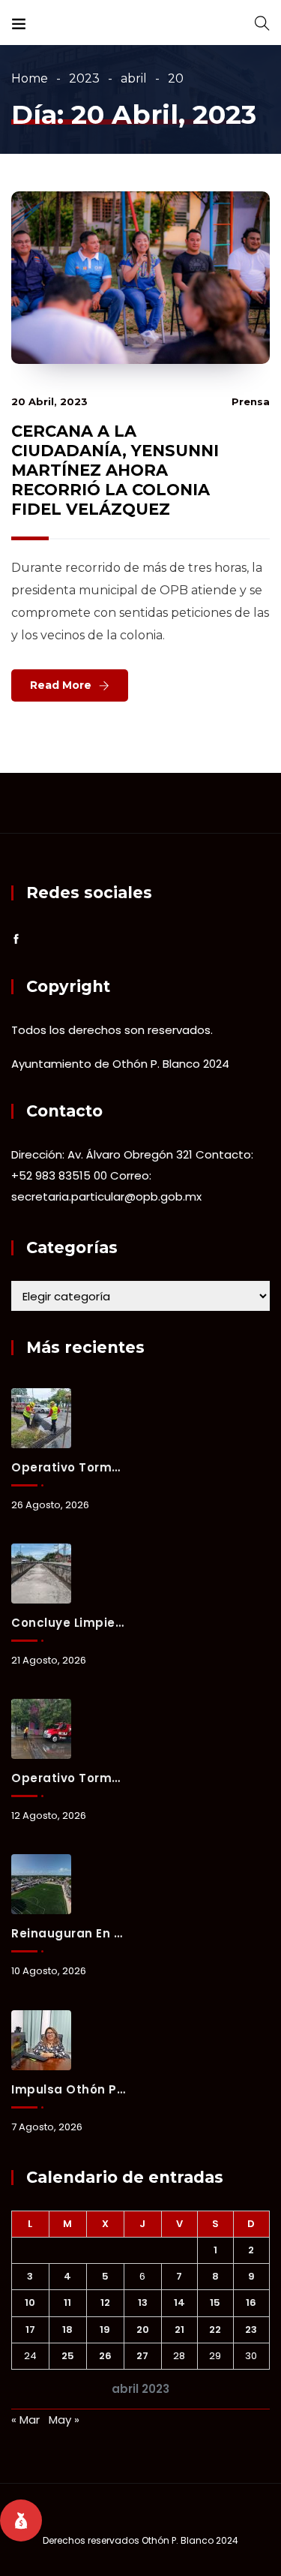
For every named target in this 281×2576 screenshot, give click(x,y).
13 (143, 2302)
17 (30, 2330)
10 (30, 2302)
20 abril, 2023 (49, 401)
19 (105, 2330)
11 (67, 2302)
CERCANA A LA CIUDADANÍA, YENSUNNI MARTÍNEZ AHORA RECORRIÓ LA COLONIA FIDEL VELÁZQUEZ (115, 470)
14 (179, 2302)
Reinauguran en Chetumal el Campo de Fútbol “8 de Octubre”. (68, 1933)
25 (68, 2356)
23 (251, 2330)
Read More (61, 685)
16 (251, 2302)
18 (67, 2330)
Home (30, 78)
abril (134, 78)
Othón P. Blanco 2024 (190, 2540)
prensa (251, 401)
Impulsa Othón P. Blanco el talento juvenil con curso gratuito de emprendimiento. (68, 2089)
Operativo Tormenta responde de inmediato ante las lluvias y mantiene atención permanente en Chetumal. (68, 1467)
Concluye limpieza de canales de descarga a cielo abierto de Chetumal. (68, 1623)
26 (105, 2356)
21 (179, 2330)
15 (215, 2302)
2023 (84, 78)
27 (142, 2356)
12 (105, 2302)
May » (64, 2420)
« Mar (25, 2420)
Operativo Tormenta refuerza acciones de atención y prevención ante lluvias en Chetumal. (68, 1778)
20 (143, 2330)
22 (215, 2330)
